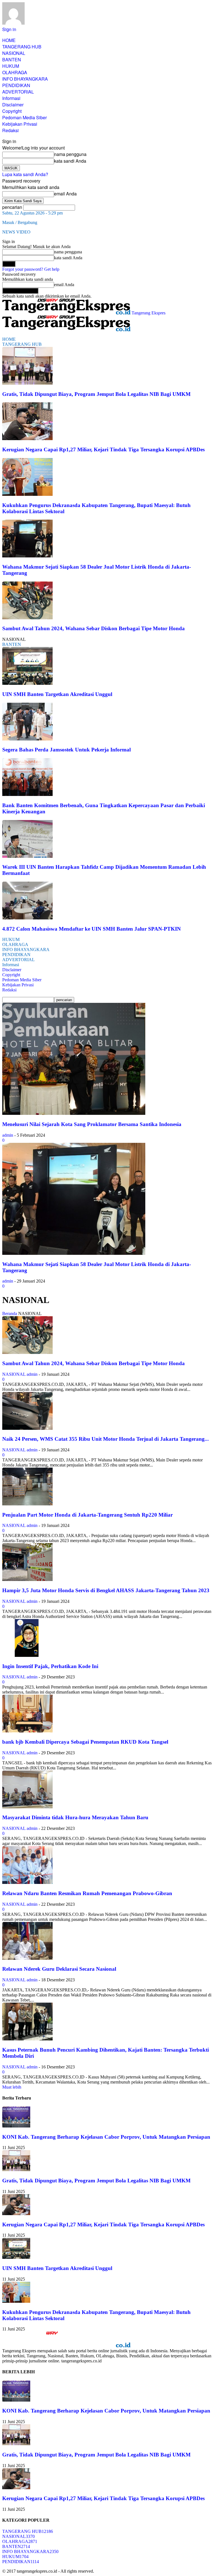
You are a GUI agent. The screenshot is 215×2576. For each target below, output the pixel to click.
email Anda (65, 194)
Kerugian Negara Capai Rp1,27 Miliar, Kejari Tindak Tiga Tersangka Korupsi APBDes (103, 449)
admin (8, 1135)
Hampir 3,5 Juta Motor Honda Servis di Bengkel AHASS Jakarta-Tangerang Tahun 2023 (106, 1590)
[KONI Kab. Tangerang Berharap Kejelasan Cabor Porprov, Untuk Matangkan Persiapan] (16, 2126)
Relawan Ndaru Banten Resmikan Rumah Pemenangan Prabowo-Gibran (87, 1893)
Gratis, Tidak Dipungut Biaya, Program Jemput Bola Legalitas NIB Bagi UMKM (96, 394)
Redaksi (10, 130)
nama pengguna (70, 154)
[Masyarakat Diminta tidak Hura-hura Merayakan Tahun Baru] (27, 1807)
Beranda (10, 1313)
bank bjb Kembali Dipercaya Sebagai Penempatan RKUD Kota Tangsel (85, 1742)
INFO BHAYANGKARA (25, 79)
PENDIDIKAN (16, 85)
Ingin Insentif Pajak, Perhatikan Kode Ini (50, 1666)
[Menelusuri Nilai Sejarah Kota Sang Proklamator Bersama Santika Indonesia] (74, 1113)
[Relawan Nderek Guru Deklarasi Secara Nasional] (27, 1958)
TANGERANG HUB (22, 47)
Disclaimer (13, 105)
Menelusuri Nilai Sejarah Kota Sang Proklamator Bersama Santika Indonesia (92, 1124)
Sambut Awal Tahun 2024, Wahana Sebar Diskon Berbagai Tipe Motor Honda (94, 628)
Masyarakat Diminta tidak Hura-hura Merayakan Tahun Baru (75, 1817)
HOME (9, 40)
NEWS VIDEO (16, 232)
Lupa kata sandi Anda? (25, 174)
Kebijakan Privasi (20, 124)
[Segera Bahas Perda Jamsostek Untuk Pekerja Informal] (27, 739)
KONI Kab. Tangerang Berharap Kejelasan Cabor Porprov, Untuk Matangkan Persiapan (106, 2137)
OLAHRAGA (15, 72)
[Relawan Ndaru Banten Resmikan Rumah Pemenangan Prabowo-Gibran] (27, 1882)
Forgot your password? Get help (31, 269)
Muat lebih (12, 2087)
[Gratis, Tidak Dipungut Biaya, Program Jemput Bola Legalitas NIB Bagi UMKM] (27, 383)
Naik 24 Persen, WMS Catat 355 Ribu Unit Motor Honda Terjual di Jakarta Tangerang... (106, 1439)
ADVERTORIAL (18, 92)
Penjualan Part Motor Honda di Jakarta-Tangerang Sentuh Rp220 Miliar (87, 1515)
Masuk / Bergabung (20, 222)
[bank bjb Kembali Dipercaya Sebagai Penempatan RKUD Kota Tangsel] (27, 1731)
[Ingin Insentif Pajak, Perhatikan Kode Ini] (27, 1655)
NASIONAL (14, 53)
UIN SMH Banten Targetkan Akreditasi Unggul (57, 694)
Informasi (11, 98)
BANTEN (12, 59)
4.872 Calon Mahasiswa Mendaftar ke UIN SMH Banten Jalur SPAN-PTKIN (92, 929)
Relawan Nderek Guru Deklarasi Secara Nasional (59, 1969)
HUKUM (11, 66)
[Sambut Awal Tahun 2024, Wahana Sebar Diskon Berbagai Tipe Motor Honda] (27, 618)
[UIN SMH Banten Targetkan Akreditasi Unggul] (27, 683)
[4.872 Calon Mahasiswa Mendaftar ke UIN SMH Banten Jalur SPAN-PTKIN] (27, 918)
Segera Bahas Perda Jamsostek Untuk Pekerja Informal (66, 750)
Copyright (12, 111)
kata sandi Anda (70, 161)
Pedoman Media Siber (24, 117)
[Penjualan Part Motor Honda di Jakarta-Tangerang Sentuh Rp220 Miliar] (27, 1504)
